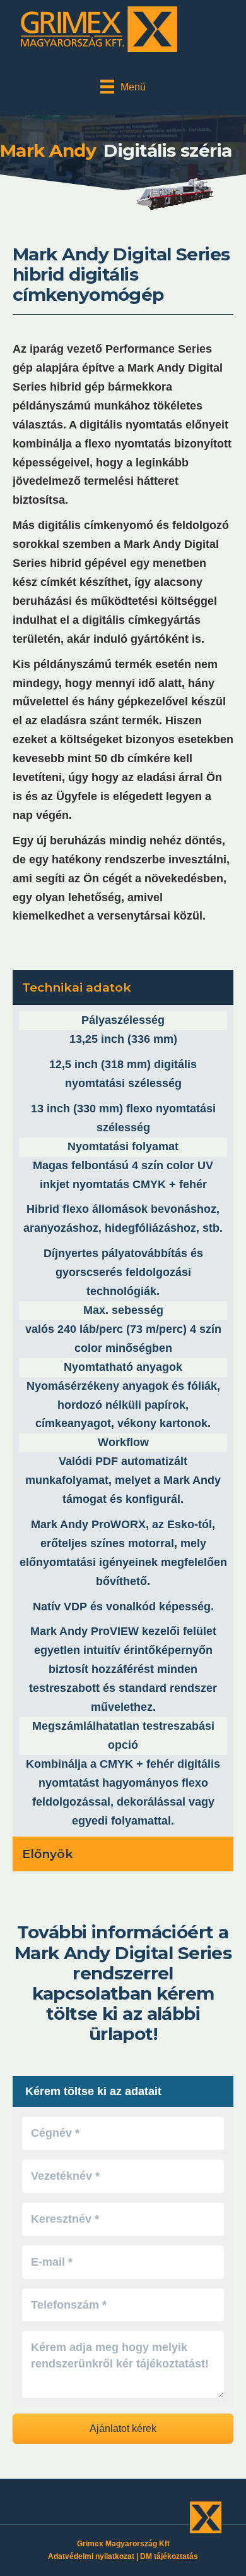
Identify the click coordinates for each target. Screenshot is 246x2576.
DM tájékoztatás (169, 2556)
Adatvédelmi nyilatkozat (91, 2556)
